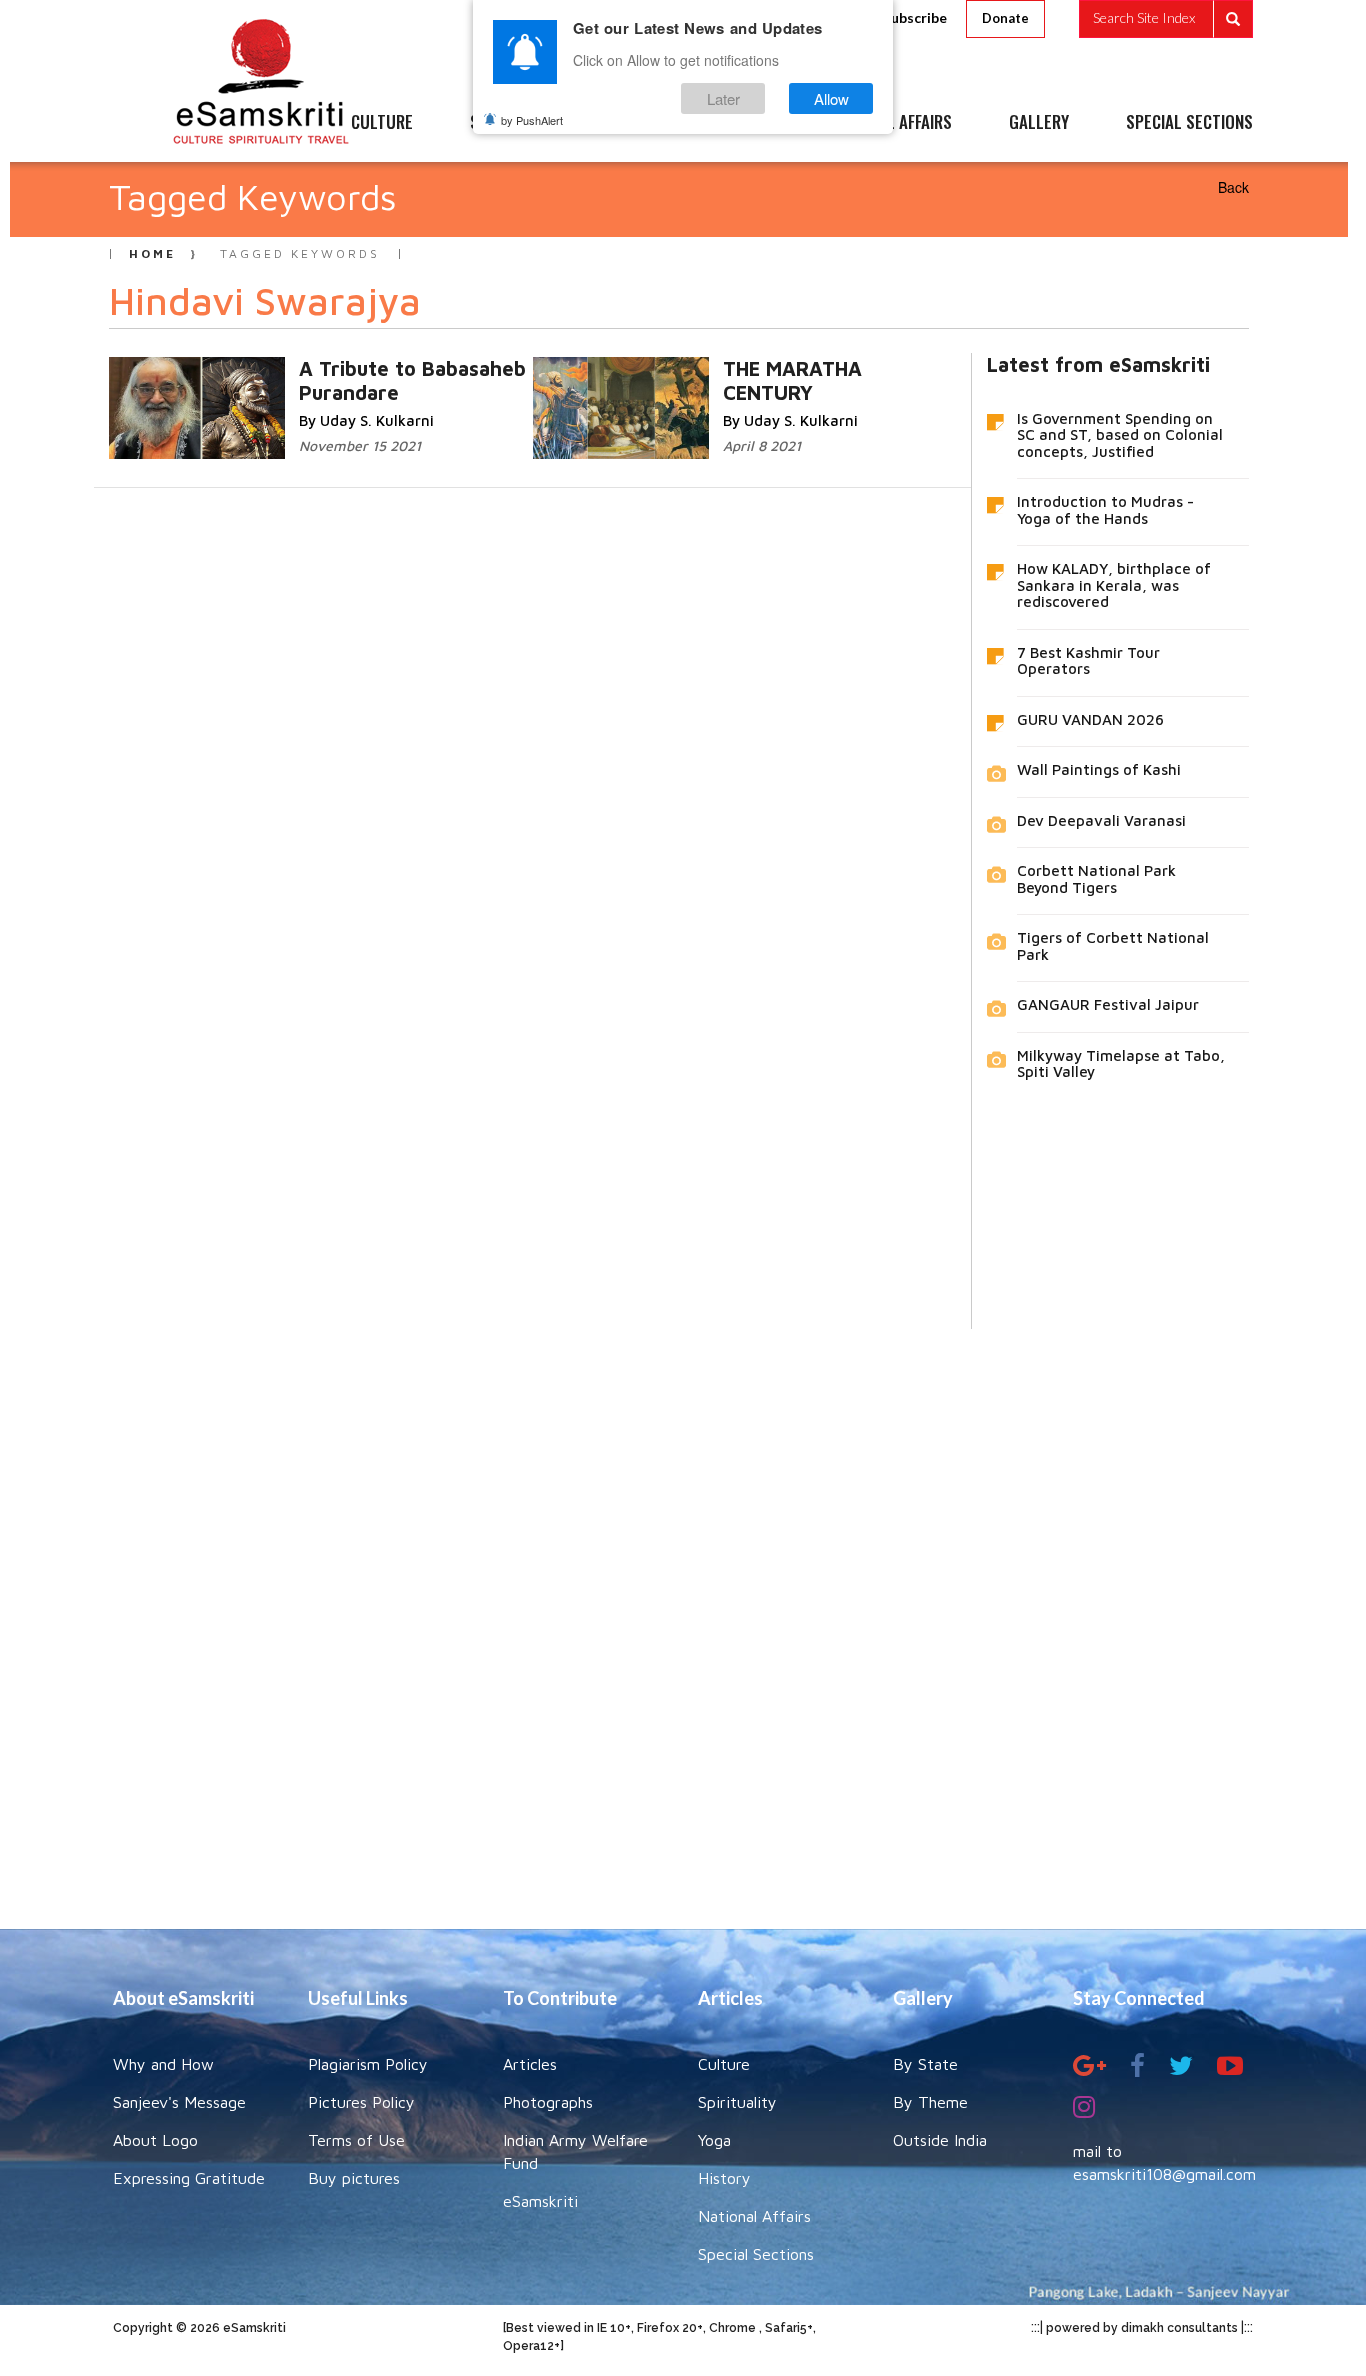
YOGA (637, 123)
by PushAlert (532, 120)
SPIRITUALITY (516, 123)
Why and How (163, 2064)
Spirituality (737, 2102)
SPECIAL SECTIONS (1189, 123)
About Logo (155, 2140)
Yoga (714, 2140)
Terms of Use (356, 2140)
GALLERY (1039, 123)
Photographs (548, 2102)
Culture (724, 2064)
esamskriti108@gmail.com (1164, 2174)
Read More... (408, 367)
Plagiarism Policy (368, 2064)
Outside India (940, 2140)
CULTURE (382, 123)
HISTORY (742, 123)
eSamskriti (540, 2201)
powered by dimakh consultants (1142, 2328)
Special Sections (756, 2254)
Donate (1005, 18)
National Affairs (754, 2216)
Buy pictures (354, 2178)
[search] (1166, 19)
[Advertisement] (683, 1614)
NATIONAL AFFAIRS (890, 123)
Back (1233, 187)
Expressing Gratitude (189, 2178)
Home (152, 253)
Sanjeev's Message (179, 2102)
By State (925, 2064)
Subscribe (915, 17)
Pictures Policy (361, 2102)
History (724, 2178)
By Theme (930, 2102)
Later (723, 98)
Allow (831, 98)
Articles (530, 2064)
